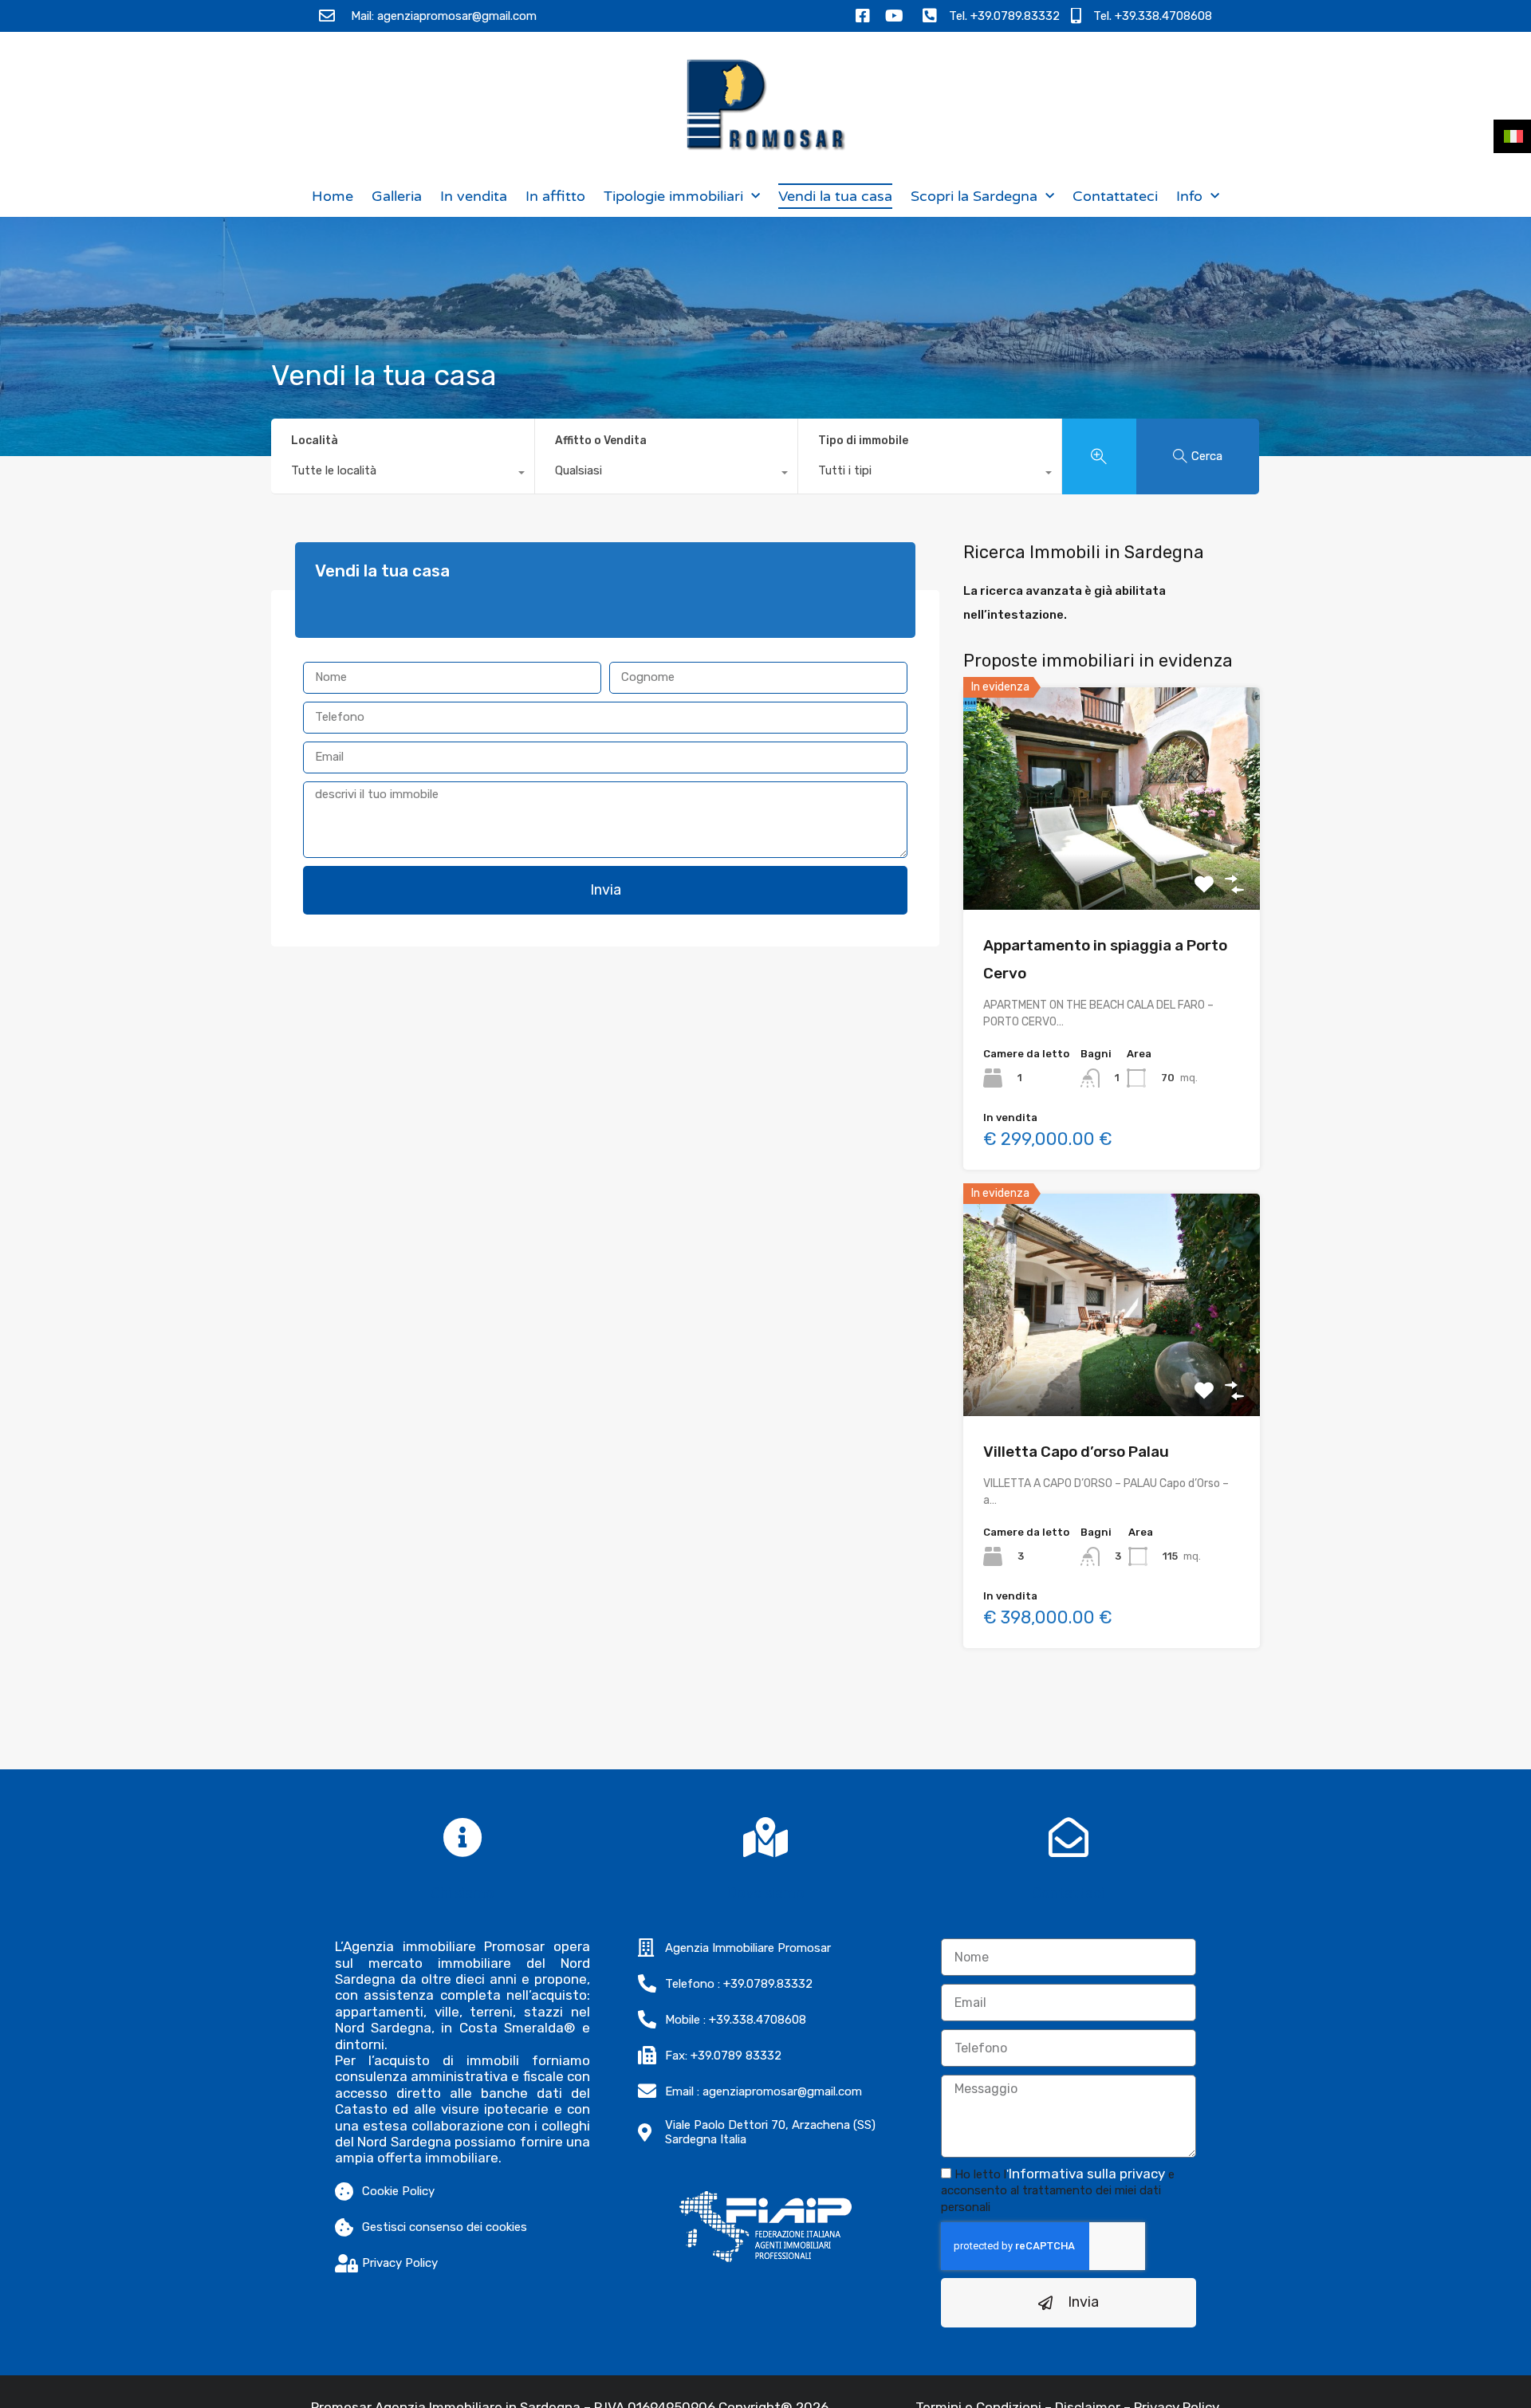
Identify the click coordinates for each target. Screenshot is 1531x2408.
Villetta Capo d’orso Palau (1076, 1452)
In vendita (474, 196)
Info (1189, 196)
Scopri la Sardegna (974, 196)
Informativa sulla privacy (1087, 2174)
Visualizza (1112, 866)
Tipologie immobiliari (673, 196)
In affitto (555, 196)
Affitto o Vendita (601, 441)
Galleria (397, 196)
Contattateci (1115, 196)
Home (333, 196)
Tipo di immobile (863, 441)
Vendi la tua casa (835, 196)
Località (315, 441)
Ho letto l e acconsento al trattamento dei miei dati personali (1058, 2191)
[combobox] (403, 474)
